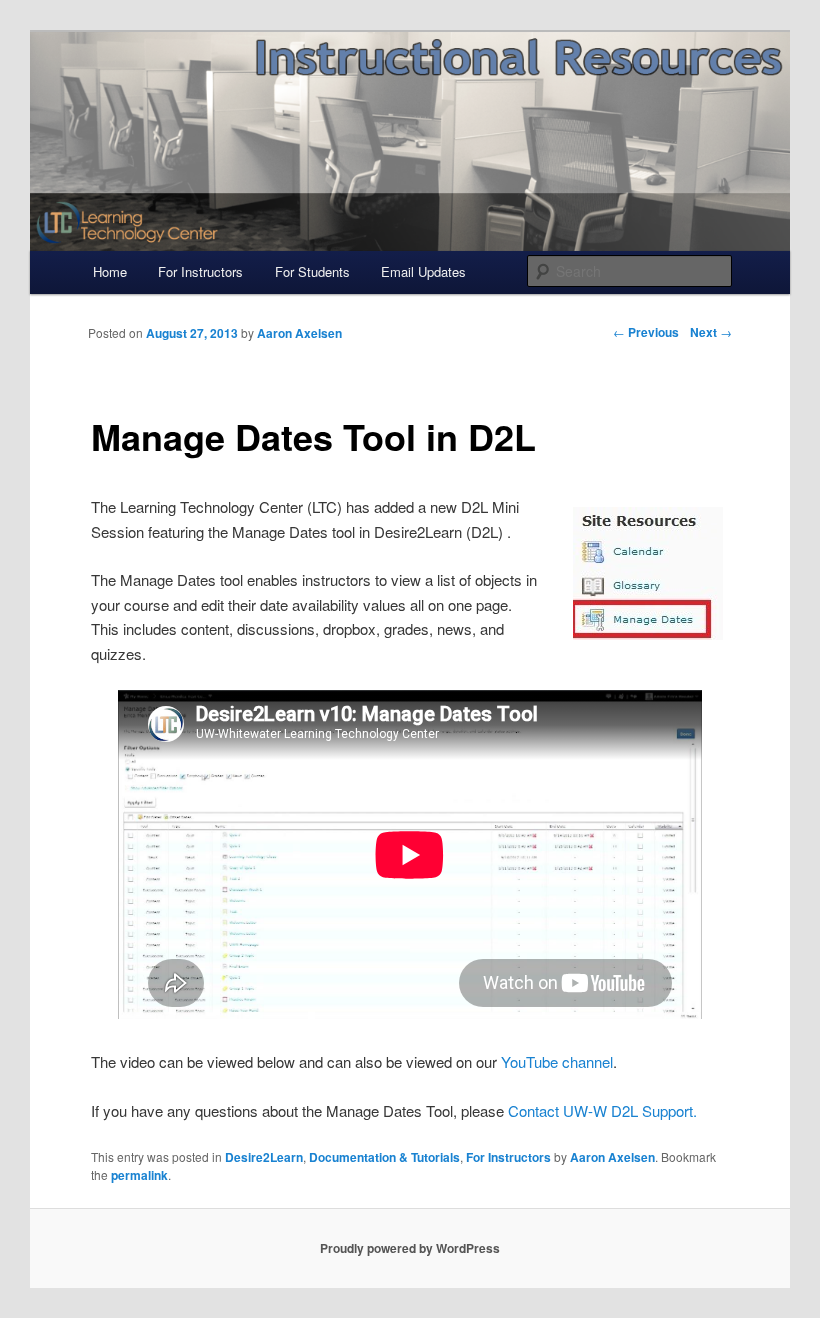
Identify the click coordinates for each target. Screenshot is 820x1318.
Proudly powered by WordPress (410, 1248)
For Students (312, 271)
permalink (139, 1175)
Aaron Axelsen (612, 1157)
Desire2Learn (264, 1157)
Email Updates (423, 271)
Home (110, 271)
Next (711, 332)
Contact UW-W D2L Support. (602, 1110)
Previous (646, 332)
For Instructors (200, 271)
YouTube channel (557, 1061)
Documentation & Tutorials (384, 1157)
